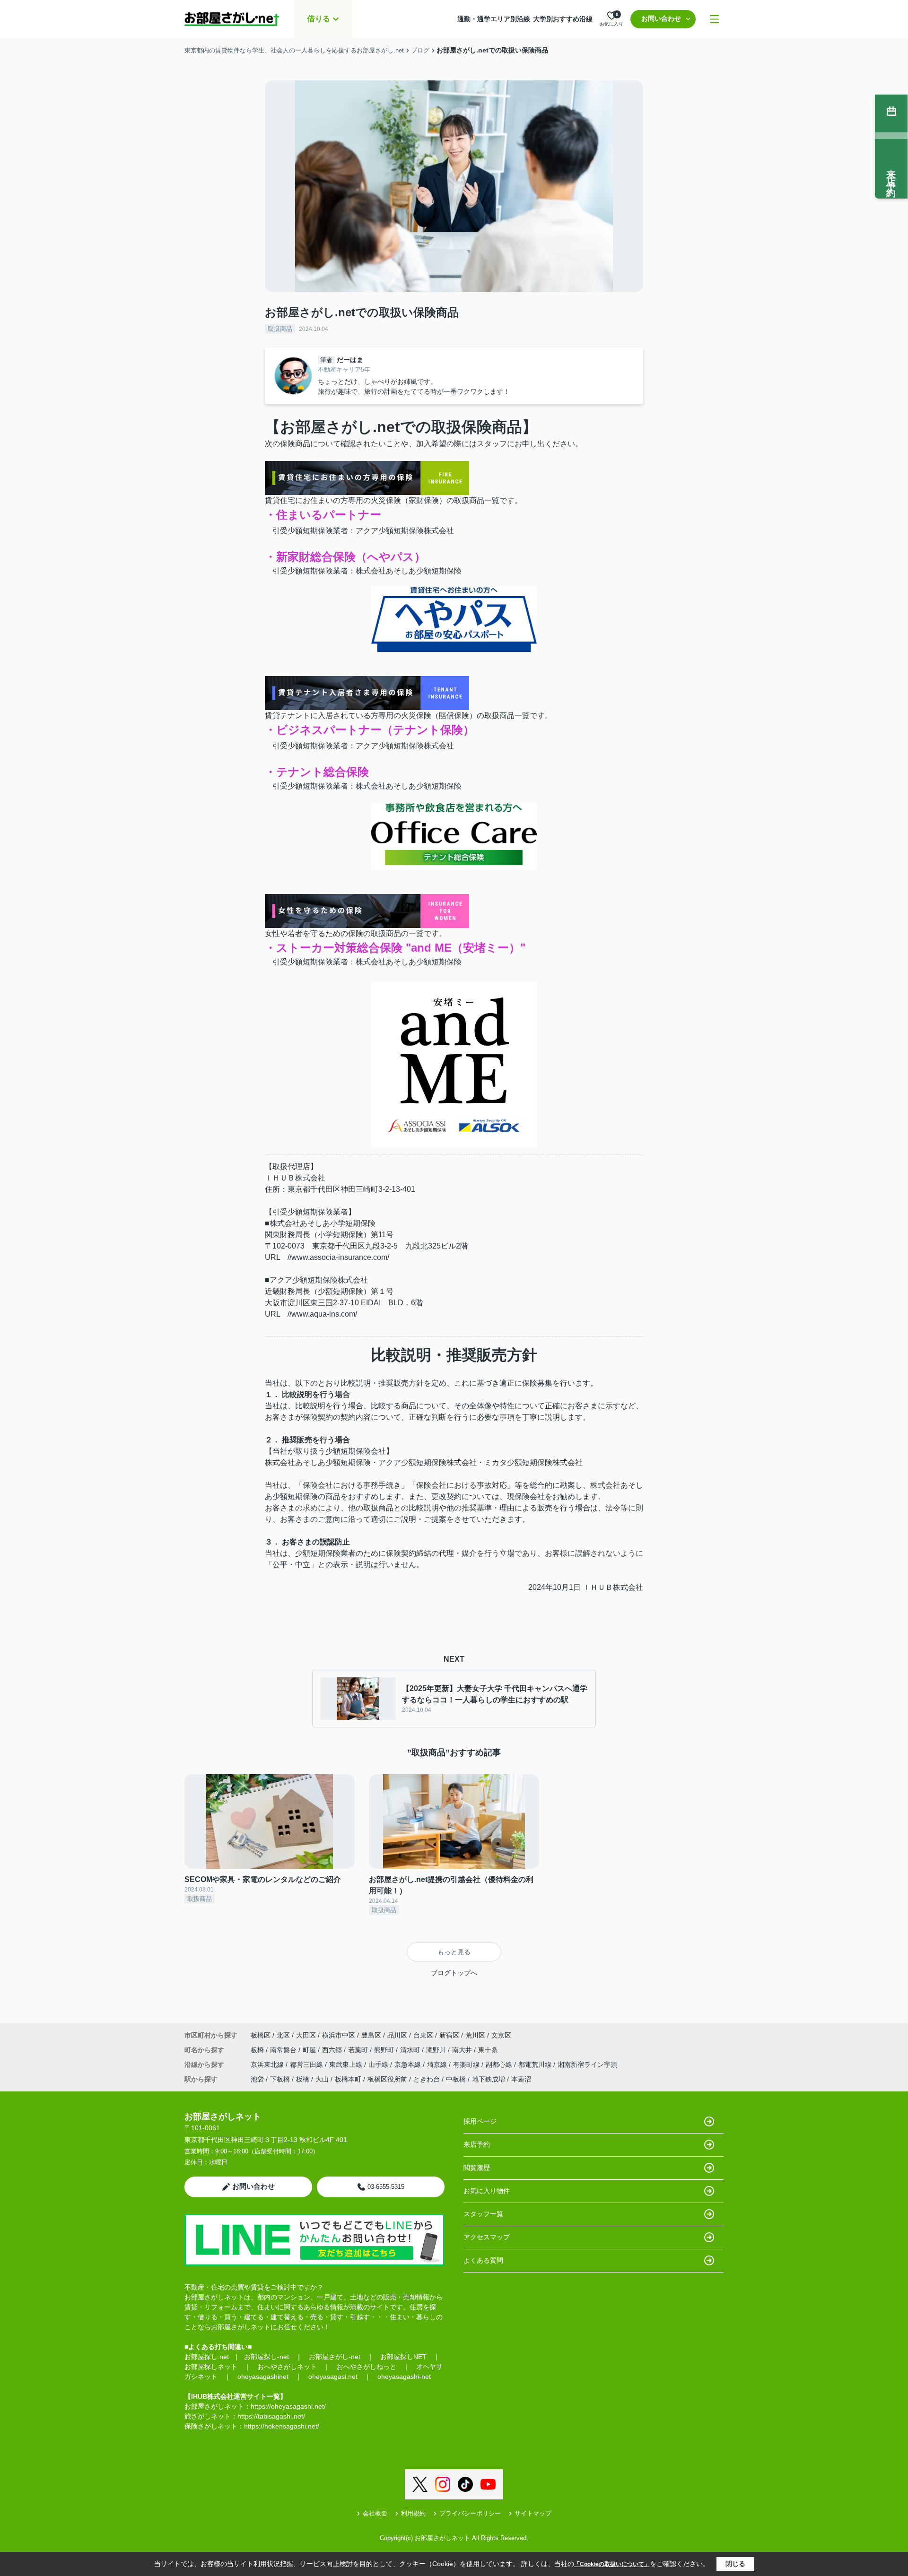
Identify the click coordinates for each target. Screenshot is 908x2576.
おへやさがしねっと (367, 2367)
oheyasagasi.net (333, 2377)
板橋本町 (348, 2079)
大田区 (306, 2035)
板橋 (258, 2050)
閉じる (735, 2564)
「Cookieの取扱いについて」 (612, 2564)
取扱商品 (280, 329)
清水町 (411, 2050)
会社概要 (375, 2513)
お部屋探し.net (207, 2357)
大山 (322, 2079)
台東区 (423, 2035)
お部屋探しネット (211, 2367)
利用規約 (413, 2513)
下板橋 (280, 2079)
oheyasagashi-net (404, 2377)
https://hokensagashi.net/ (282, 2426)
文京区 (501, 2035)
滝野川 (437, 2050)
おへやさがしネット (287, 2367)
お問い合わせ (661, 18)
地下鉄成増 (489, 2079)
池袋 (257, 2079)
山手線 (379, 2064)
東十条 (488, 2050)
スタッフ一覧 (483, 2214)
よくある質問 (483, 2260)
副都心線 (500, 2064)
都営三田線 (307, 2064)
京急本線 (409, 2064)
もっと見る (454, 1952)
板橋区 (261, 2035)
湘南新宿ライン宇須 (587, 2064)
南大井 (463, 2050)
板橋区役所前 (387, 2079)
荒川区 (475, 2035)
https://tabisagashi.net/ (271, 2416)
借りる (319, 19)
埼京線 (438, 2064)
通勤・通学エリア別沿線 (494, 19)
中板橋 (456, 2079)
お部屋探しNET (403, 2357)
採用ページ (480, 2121)
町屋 (310, 2050)
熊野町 (385, 2050)
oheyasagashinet (263, 2377)
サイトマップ (533, 2513)
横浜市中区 (339, 2035)
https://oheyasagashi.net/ (288, 2406)
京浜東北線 (268, 2064)
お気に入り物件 (487, 2191)
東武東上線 (347, 2064)
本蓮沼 (521, 2079)
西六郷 (333, 2050)
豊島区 (371, 2035)
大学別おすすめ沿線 (563, 19)
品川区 (397, 2035)
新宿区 (449, 2035)
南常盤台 (284, 2050)
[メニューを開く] (714, 19)
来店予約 (477, 2144)
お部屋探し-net (266, 2357)
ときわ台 (427, 2079)
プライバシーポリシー (470, 2513)
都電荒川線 (536, 2064)
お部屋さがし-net (335, 2357)
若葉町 (359, 2050)
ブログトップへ (454, 1973)
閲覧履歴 (477, 2168)
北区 (283, 2035)
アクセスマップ (487, 2237)
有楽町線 (467, 2064)
